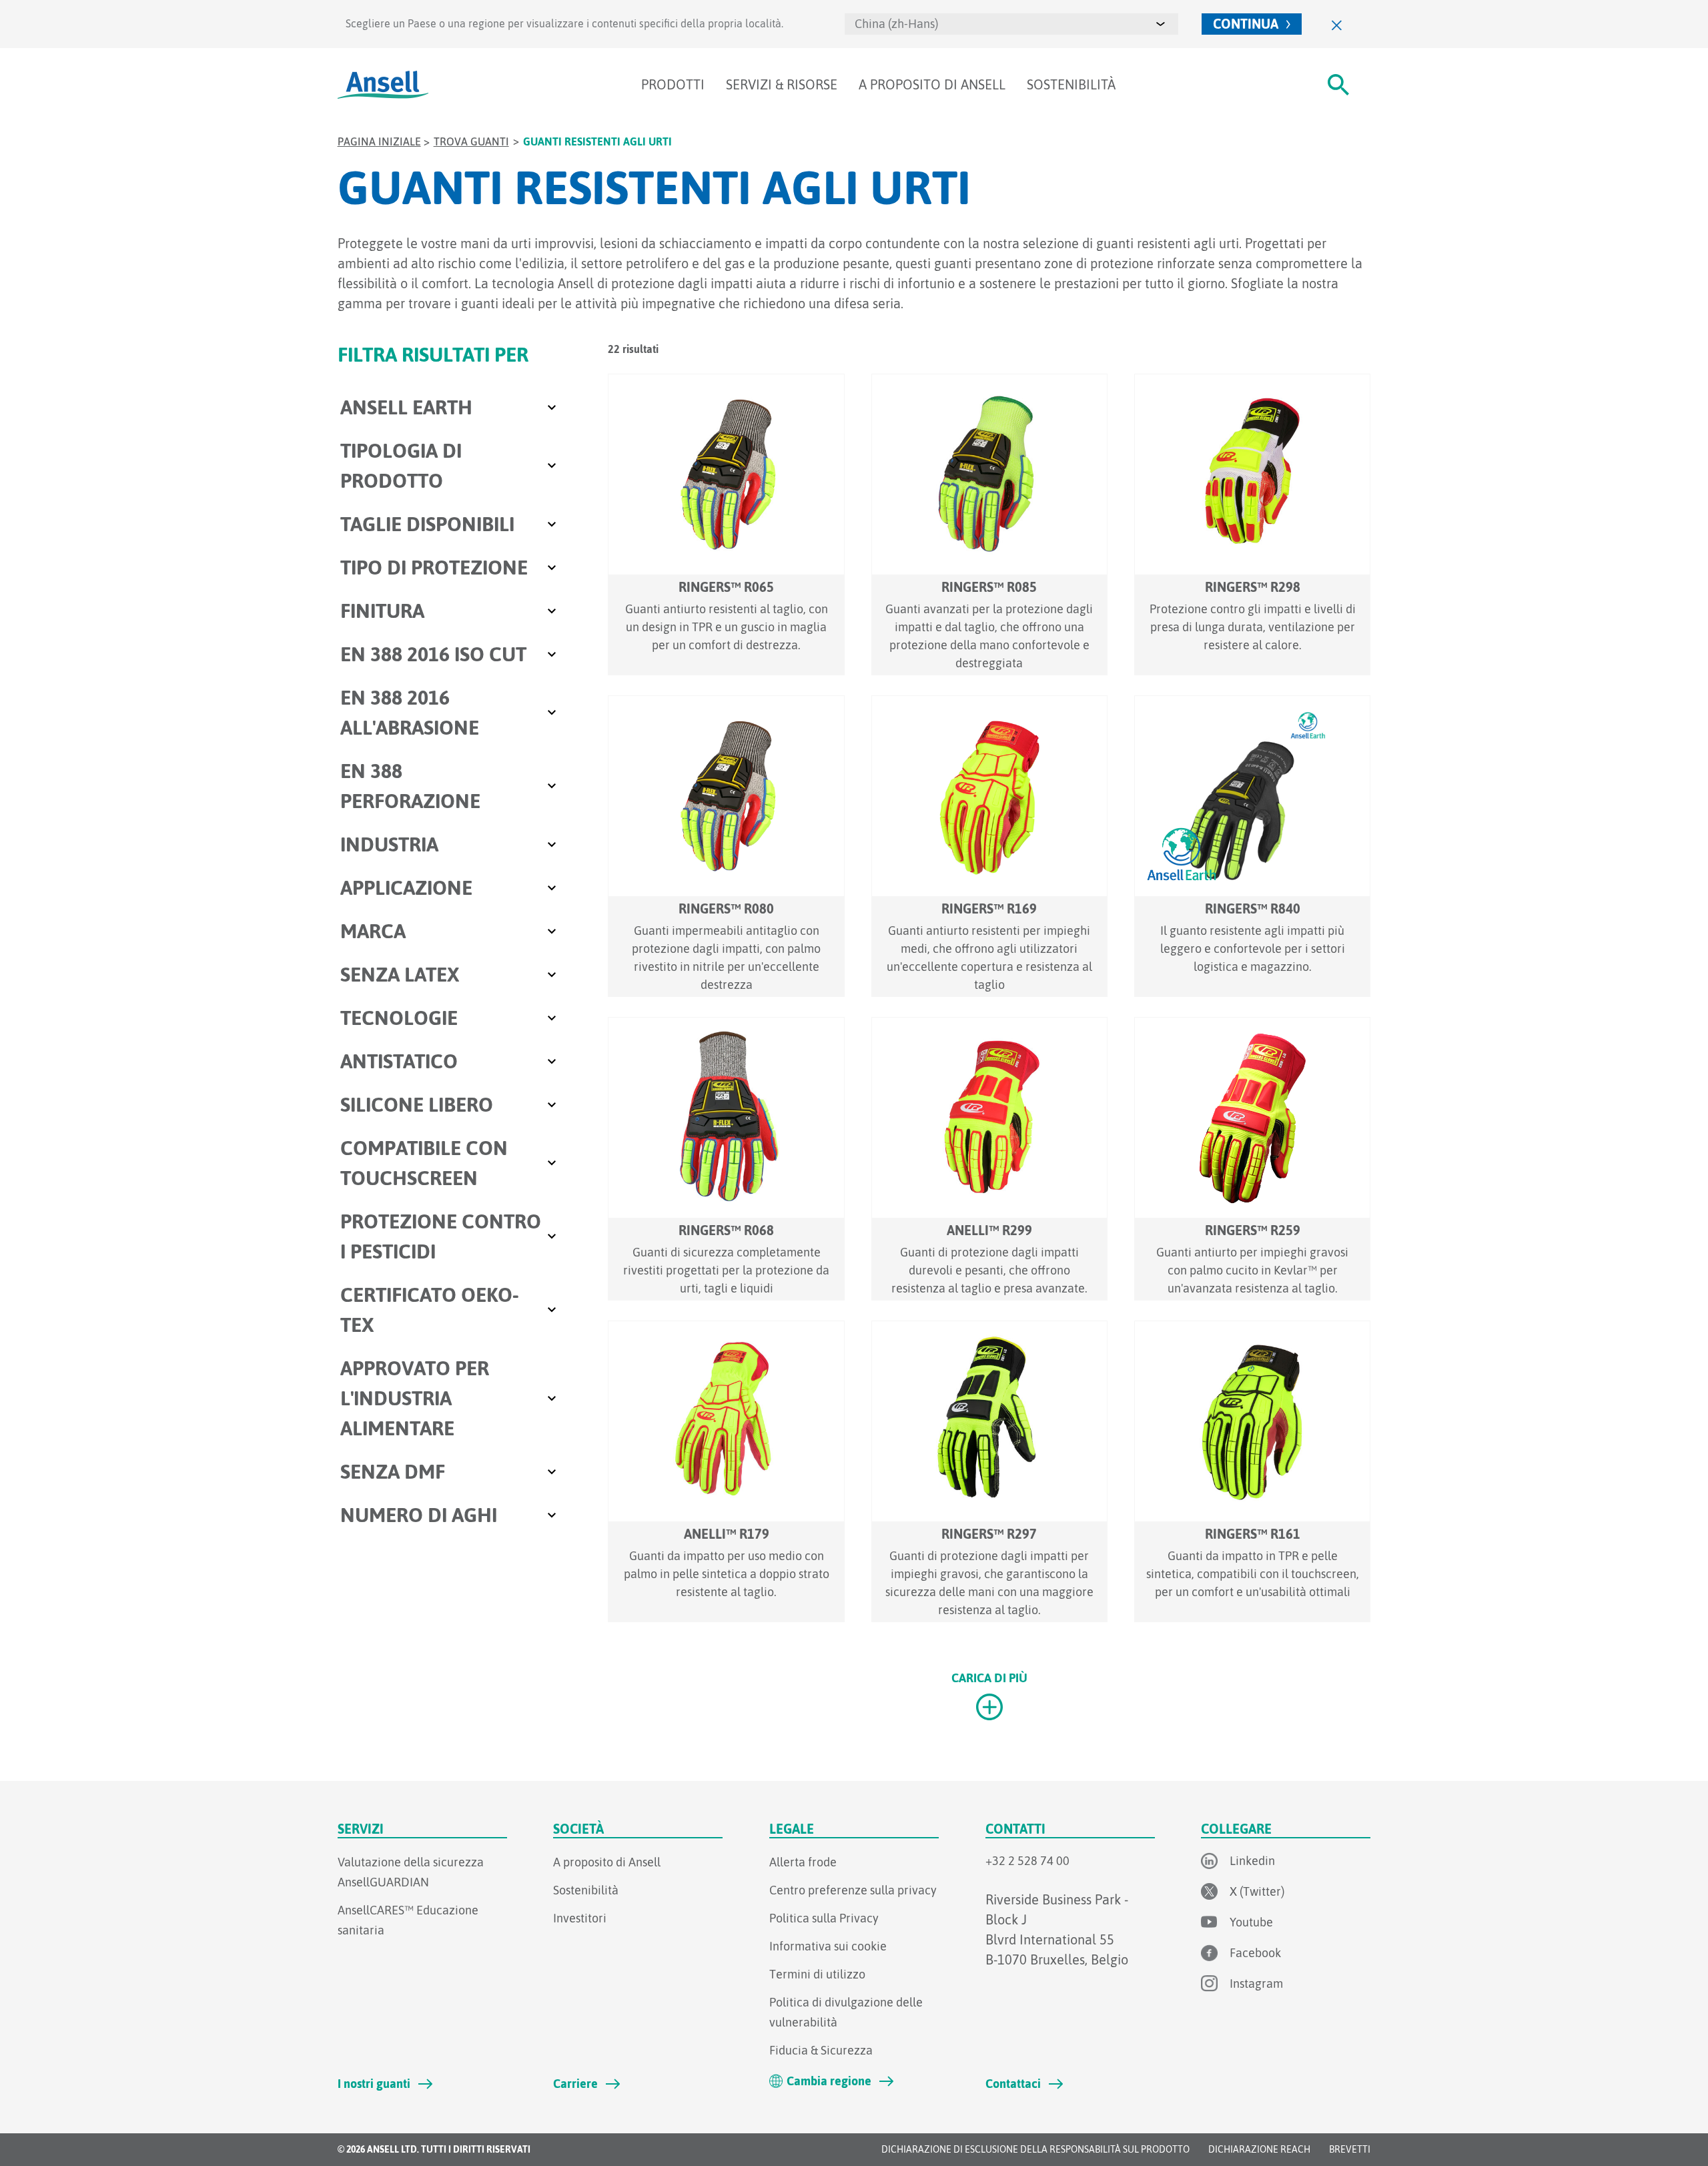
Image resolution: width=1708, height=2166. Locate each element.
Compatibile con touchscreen (424, 1163)
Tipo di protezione (434, 567)
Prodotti (673, 84)
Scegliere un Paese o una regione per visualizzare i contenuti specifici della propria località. (564, 23)
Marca (373, 931)
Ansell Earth (406, 407)
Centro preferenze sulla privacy (853, 1890)
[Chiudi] (1337, 24)
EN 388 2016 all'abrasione (410, 712)
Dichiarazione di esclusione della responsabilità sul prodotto (1035, 2149)
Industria (389, 844)
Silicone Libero (417, 1104)
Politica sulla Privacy (824, 1918)
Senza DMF (393, 1471)
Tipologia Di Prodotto (401, 465)
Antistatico (399, 1061)
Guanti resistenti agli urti (597, 141)
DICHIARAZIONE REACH (1259, 2149)
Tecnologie (399, 1018)
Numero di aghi (419, 1515)
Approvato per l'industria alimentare (415, 1398)
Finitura (382, 611)
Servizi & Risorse (782, 84)
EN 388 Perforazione (410, 786)
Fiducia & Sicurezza (821, 2050)
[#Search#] (1338, 85)
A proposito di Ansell (932, 84)
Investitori (580, 1918)
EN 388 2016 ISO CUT (433, 654)
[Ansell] (383, 85)
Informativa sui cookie (828, 1946)
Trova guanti (471, 141)
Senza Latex (400, 974)
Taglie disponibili (427, 524)
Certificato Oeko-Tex (430, 1310)
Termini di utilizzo (817, 1974)
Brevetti (1350, 2149)
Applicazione (406, 887)
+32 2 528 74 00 (1027, 1861)
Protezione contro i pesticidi (441, 1236)
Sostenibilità (1071, 84)
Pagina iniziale (379, 141)
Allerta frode (803, 1862)
